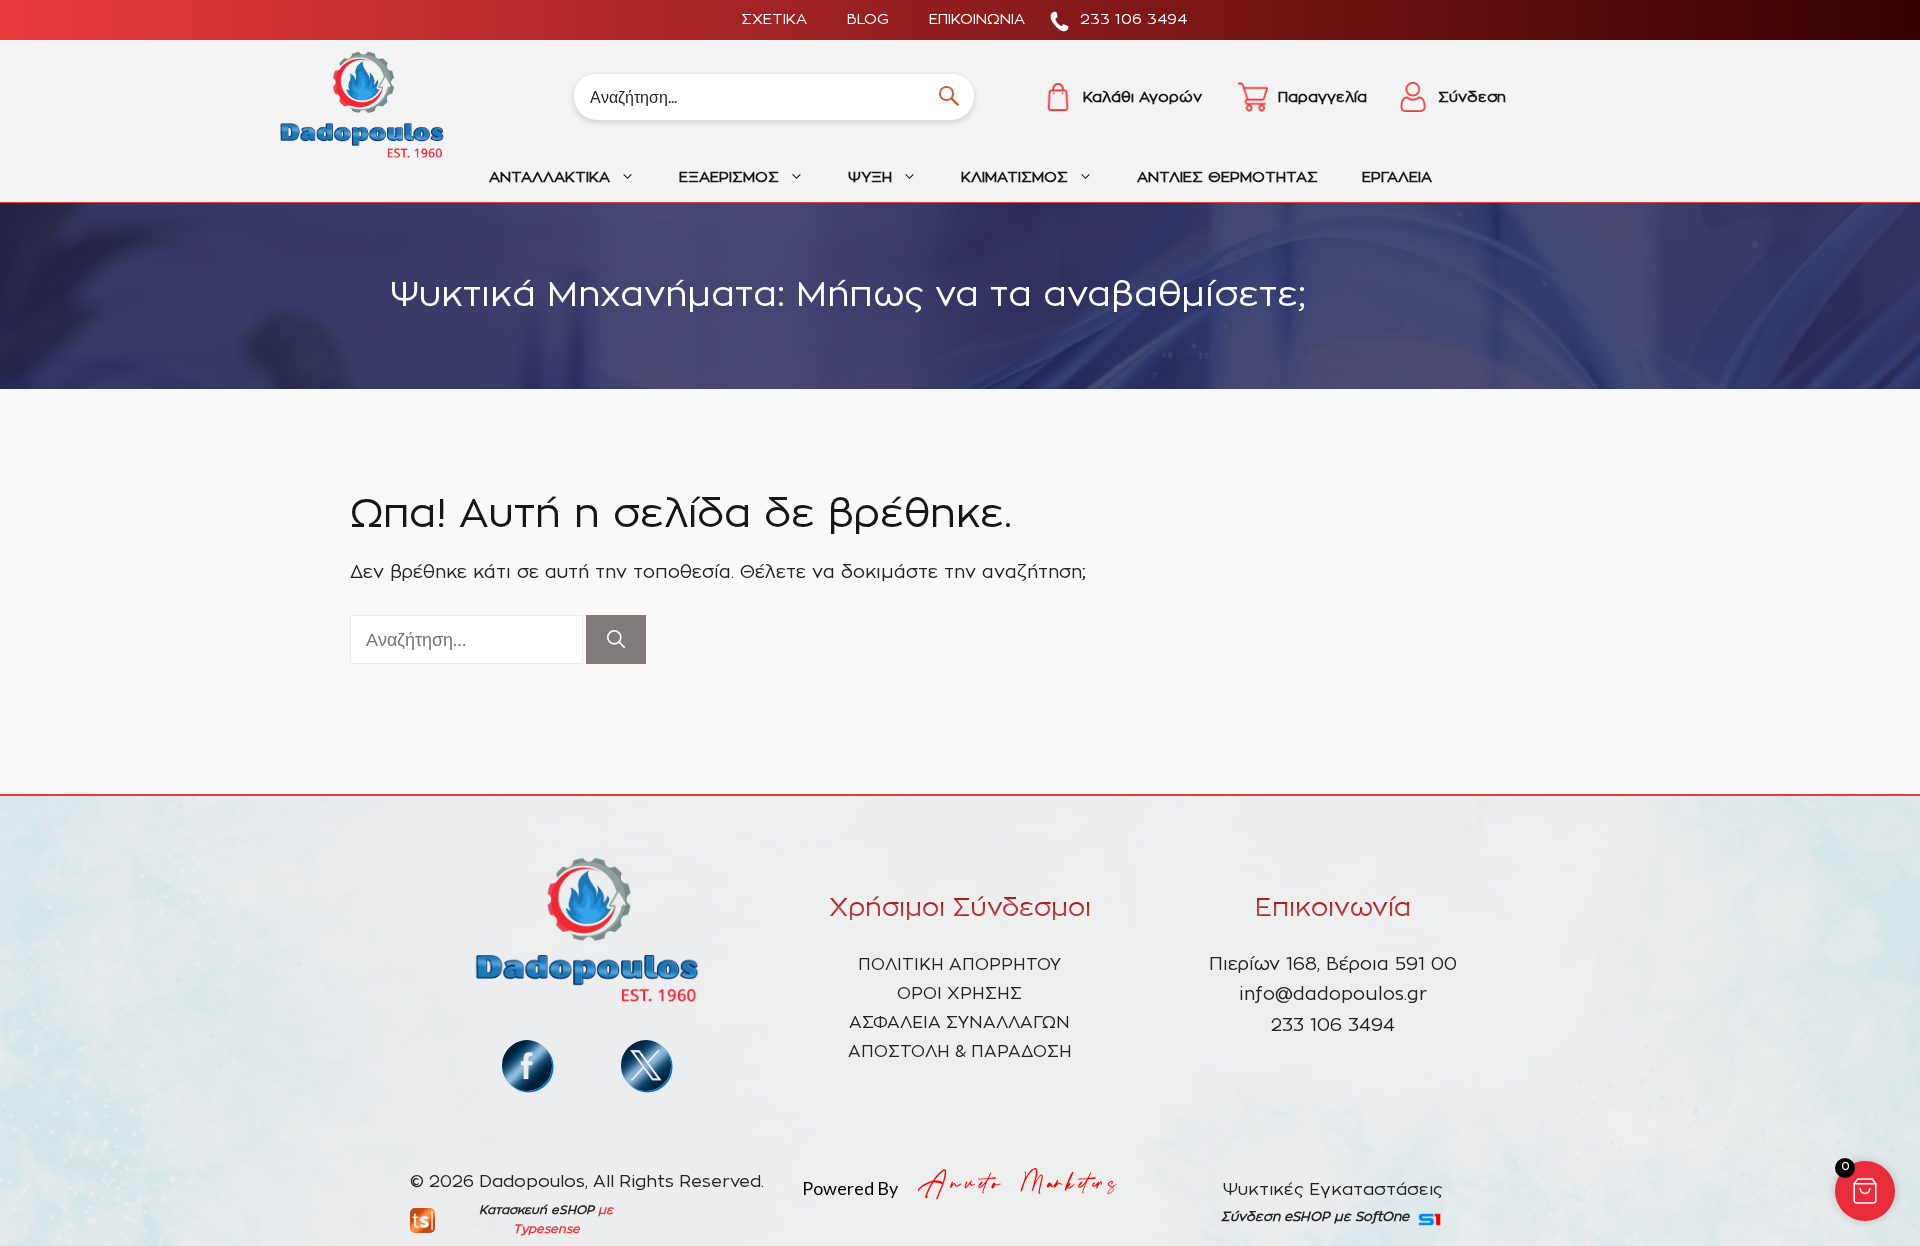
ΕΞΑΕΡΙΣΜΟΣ (729, 177)
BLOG (868, 19)
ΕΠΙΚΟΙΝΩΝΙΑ (977, 19)
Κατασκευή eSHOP (536, 1210)
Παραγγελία (1322, 97)
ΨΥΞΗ (870, 177)
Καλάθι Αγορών (1142, 97)
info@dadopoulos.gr (1333, 995)
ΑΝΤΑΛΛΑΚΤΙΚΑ (549, 177)
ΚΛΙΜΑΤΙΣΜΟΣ (1014, 177)
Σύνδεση (1472, 97)
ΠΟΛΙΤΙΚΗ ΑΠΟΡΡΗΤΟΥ (959, 964)
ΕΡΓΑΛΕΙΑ (1397, 177)
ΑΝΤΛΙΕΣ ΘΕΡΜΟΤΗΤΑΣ (1227, 177)
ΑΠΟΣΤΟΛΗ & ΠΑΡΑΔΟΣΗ (960, 1051)
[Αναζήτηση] (616, 639)
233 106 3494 (1133, 19)
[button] (1865, 1191)
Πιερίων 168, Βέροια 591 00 (1333, 965)
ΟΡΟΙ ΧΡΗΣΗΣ (959, 993)
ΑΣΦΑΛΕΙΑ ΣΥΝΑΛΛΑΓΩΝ (959, 1022)
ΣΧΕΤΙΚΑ (774, 19)
